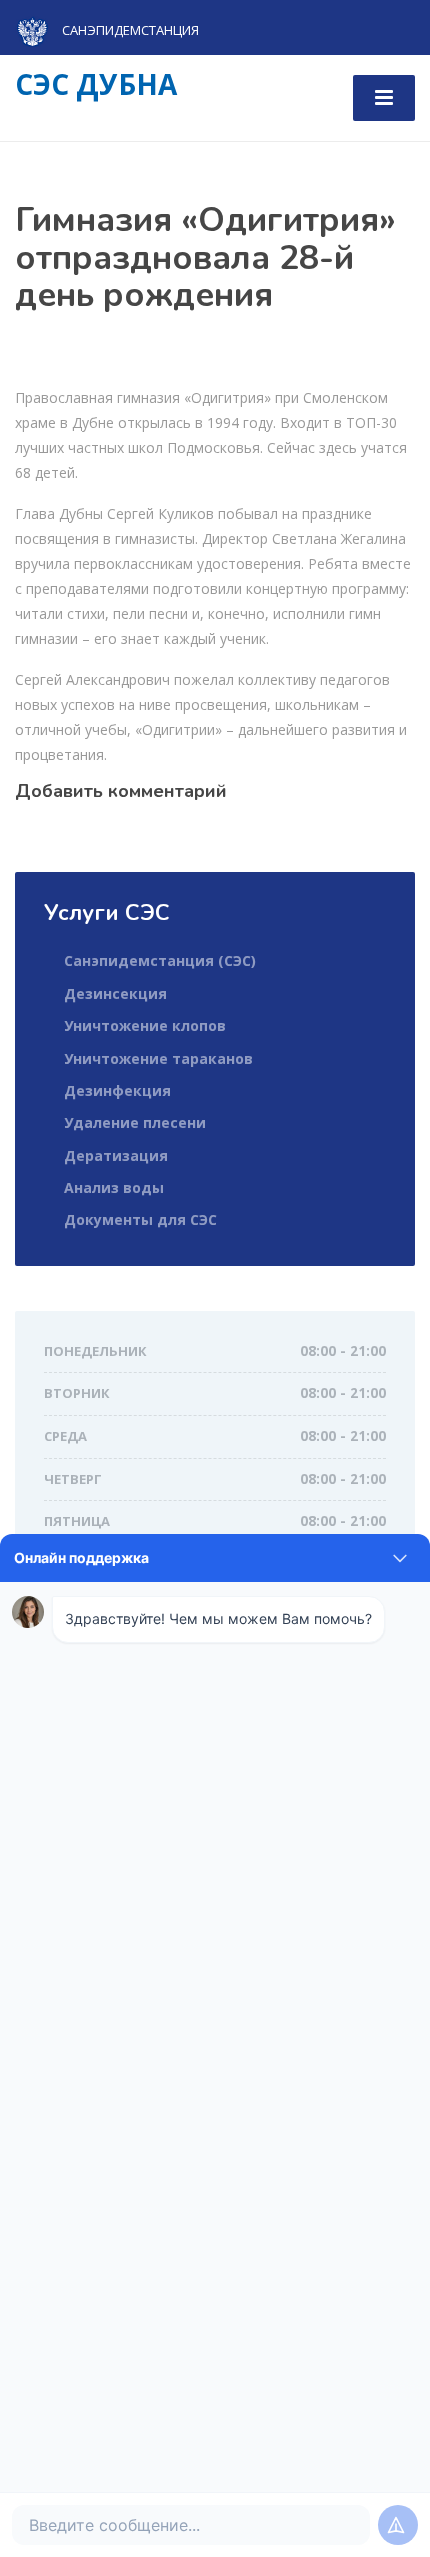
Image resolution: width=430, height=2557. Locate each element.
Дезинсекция (115, 993)
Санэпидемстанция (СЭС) (160, 960)
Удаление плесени (135, 1122)
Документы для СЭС (140, 1219)
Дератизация (116, 1155)
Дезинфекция (117, 1090)
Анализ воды (114, 1187)
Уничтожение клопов (145, 1025)
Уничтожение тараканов (158, 1058)
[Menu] (384, 98)
